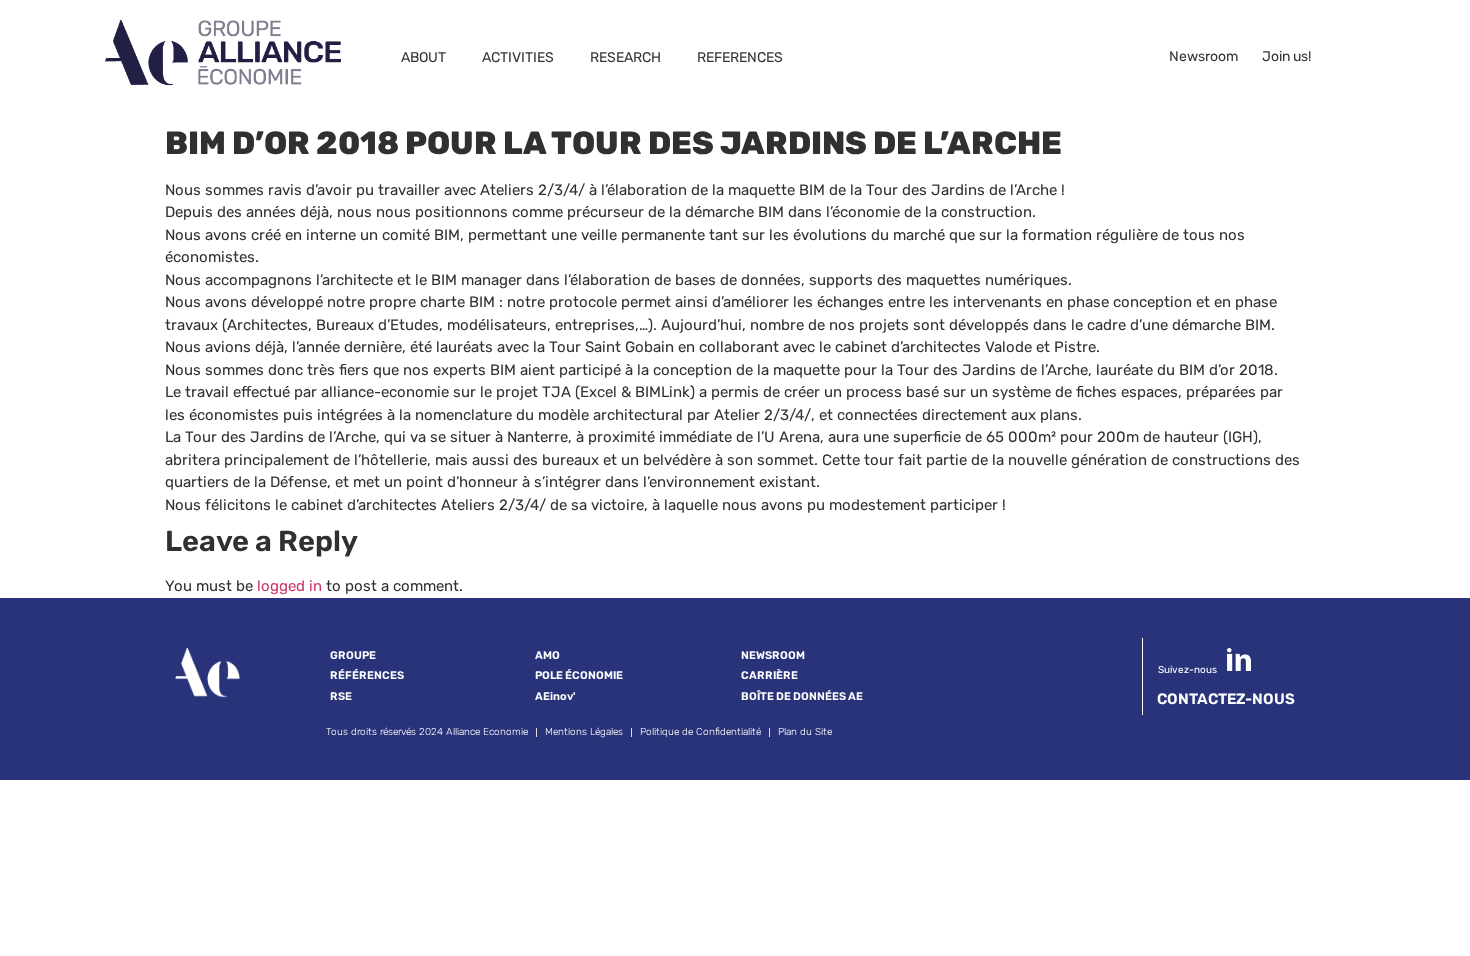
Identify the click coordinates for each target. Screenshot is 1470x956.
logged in (289, 586)
